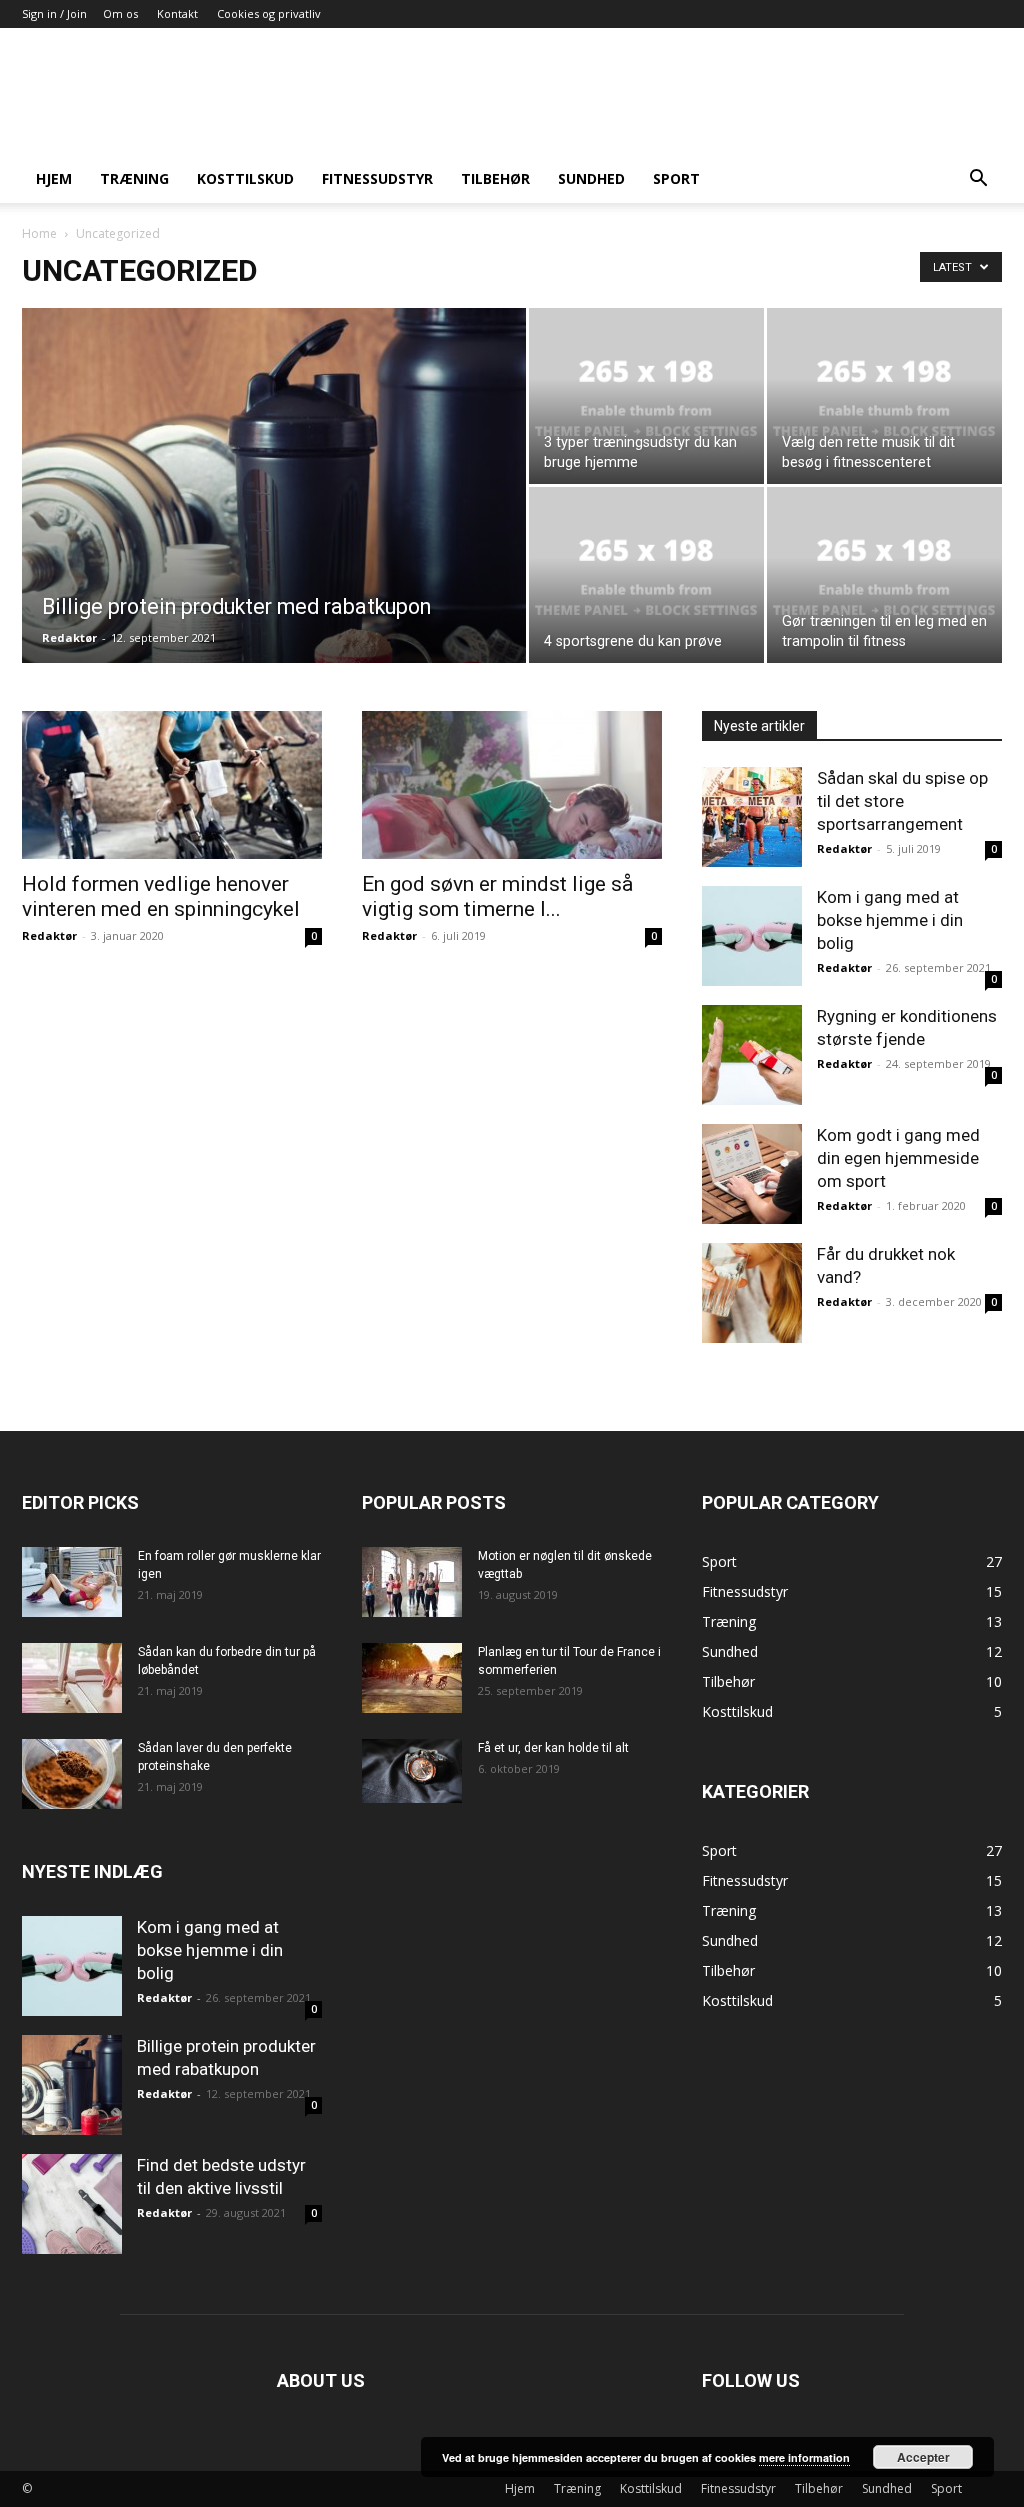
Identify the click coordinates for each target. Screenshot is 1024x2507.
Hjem (54, 178)
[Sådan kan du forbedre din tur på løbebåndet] (72, 1678)
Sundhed (591, 178)
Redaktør (69, 637)
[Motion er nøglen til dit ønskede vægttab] (412, 1582)
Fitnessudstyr (377, 178)
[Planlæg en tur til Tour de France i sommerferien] (412, 1678)
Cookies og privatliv (269, 13)
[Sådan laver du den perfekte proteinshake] (72, 1774)
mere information (804, 2457)
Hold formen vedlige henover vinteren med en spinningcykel (161, 896)
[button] (978, 180)
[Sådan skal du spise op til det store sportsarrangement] (752, 817)
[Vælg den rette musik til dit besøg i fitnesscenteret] (884, 396)
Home (39, 233)
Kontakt (177, 13)
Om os (120, 13)
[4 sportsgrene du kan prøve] (646, 575)
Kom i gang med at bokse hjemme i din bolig (890, 920)
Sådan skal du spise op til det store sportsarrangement (902, 801)
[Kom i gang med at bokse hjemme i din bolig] (752, 936)
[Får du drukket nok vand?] (752, 1293)
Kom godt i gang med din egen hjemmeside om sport (898, 1158)
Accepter (923, 2457)
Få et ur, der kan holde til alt (553, 1748)
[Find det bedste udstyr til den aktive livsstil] (72, 2204)
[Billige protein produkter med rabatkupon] (274, 526)
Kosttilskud (245, 178)
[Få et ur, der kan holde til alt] (412, 1771)
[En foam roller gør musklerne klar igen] (72, 1582)
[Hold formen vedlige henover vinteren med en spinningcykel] (172, 785)
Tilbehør (495, 178)
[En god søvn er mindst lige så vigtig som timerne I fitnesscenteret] (512, 785)
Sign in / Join (54, 13)
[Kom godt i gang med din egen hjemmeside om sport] (752, 1174)
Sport (676, 178)
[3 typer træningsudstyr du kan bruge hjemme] (646, 396)
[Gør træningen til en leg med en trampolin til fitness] (884, 575)
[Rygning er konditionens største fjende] (752, 1055)
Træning (134, 178)
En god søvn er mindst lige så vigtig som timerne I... (497, 896)
